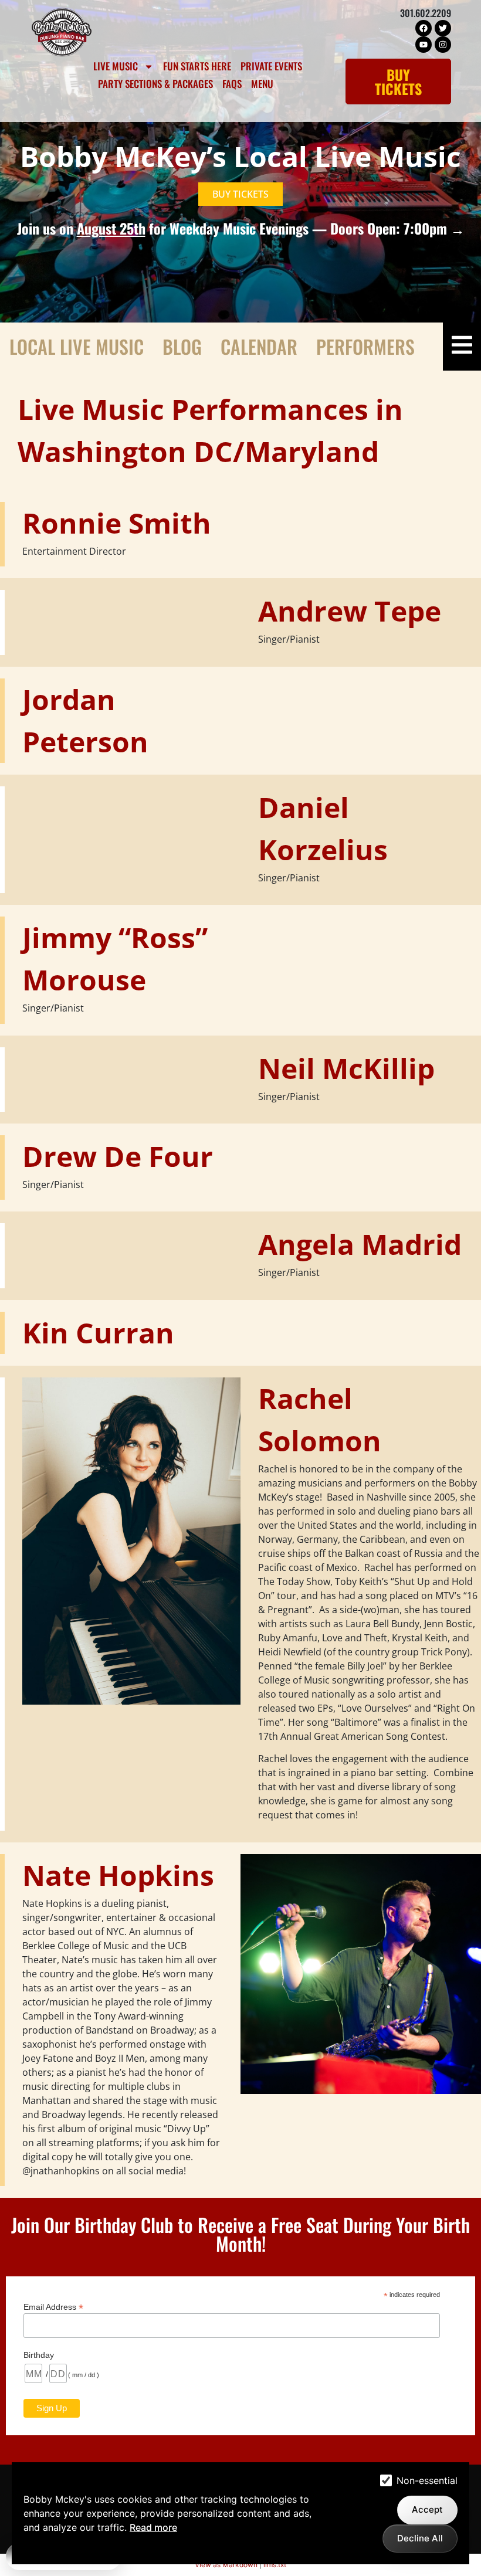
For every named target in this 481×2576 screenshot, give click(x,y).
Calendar (259, 346)
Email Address (53, 2307)
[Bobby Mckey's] (62, 32)
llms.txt (275, 2565)
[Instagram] (443, 45)
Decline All (420, 2538)
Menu (262, 84)
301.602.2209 (426, 13)
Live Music (116, 66)
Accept (427, 2509)
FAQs (232, 84)
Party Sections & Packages (155, 84)
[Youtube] (424, 45)
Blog (182, 346)
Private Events (271, 66)
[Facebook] (424, 28)
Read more (153, 2527)
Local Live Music (77, 346)
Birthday (39, 2355)
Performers (365, 346)
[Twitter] (443, 28)
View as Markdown (226, 2565)
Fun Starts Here (197, 66)
